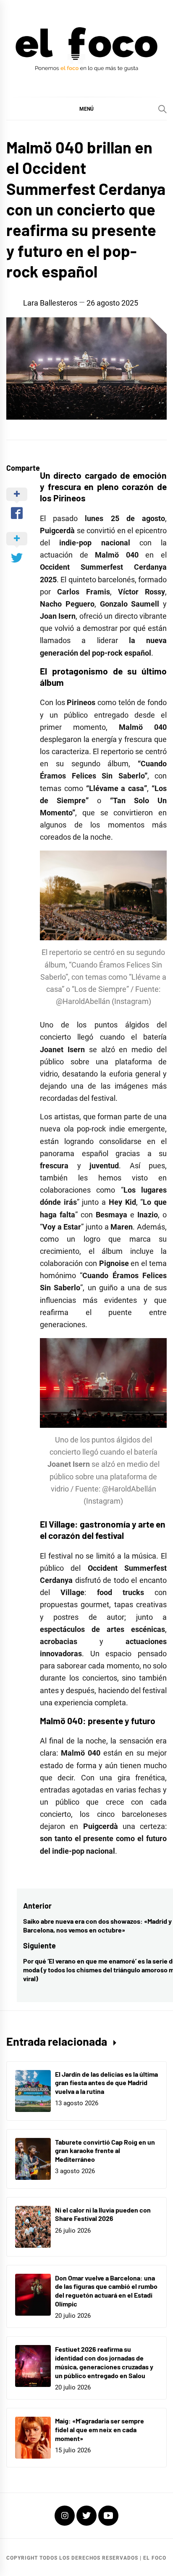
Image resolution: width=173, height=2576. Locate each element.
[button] (86, 109)
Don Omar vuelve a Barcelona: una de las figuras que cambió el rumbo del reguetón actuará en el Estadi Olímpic (106, 2291)
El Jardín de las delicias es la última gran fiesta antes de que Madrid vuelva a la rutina (106, 2083)
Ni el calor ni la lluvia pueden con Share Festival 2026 (103, 2214)
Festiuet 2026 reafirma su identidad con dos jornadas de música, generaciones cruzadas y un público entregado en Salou (104, 2362)
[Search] (163, 109)
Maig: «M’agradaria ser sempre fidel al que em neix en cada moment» (100, 2429)
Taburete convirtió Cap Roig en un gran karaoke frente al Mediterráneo (105, 2151)
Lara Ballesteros (50, 303)
